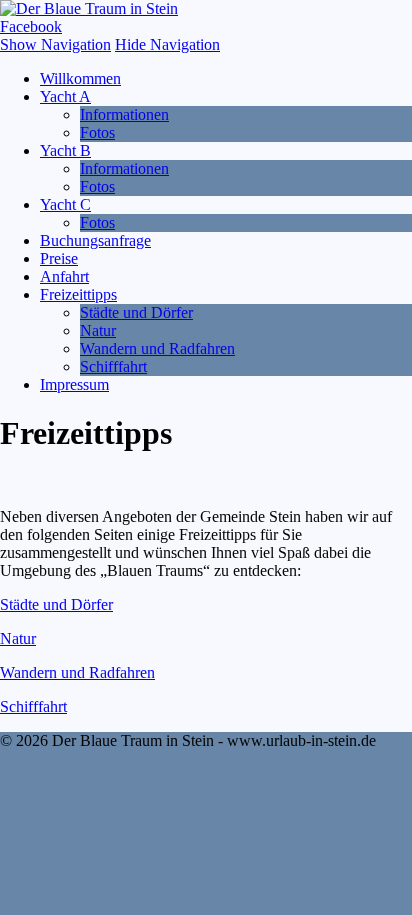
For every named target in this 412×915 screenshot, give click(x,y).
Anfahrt (64, 276)
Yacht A (65, 96)
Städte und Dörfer (136, 312)
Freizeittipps (78, 294)
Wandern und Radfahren (157, 348)
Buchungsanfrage (95, 240)
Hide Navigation (167, 44)
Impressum (74, 384)
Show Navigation (55, 44)
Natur (98, 330)
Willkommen (80, 78)
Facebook (31, 26)
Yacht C (65, 204)
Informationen (124, 114)
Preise (59, 258)
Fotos (97, 132)
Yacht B (65, 150)
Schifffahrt (113, 366)
